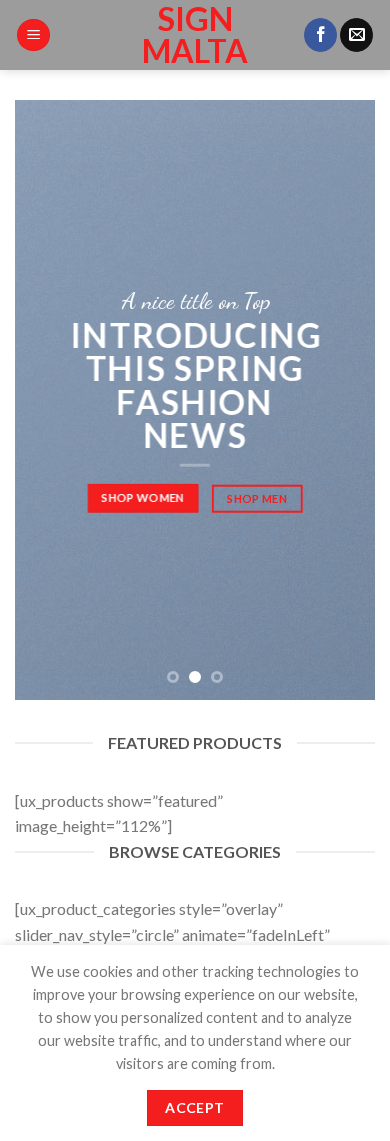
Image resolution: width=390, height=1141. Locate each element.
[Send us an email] (356, 35)
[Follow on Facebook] (320, 35)
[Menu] (33, 35)
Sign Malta (195, 35)
